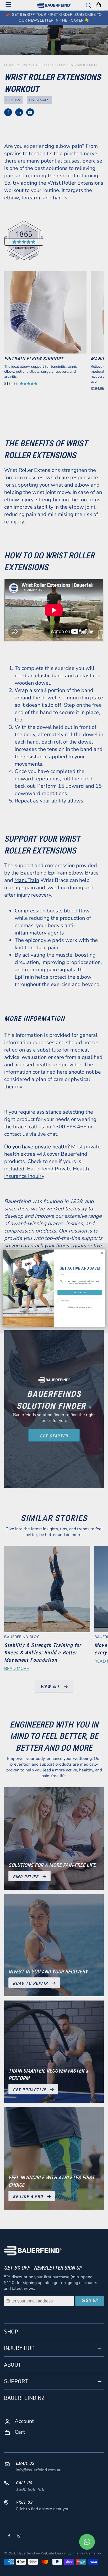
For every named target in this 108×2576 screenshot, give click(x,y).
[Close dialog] (102, 1253)
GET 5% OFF (80, 1292)
